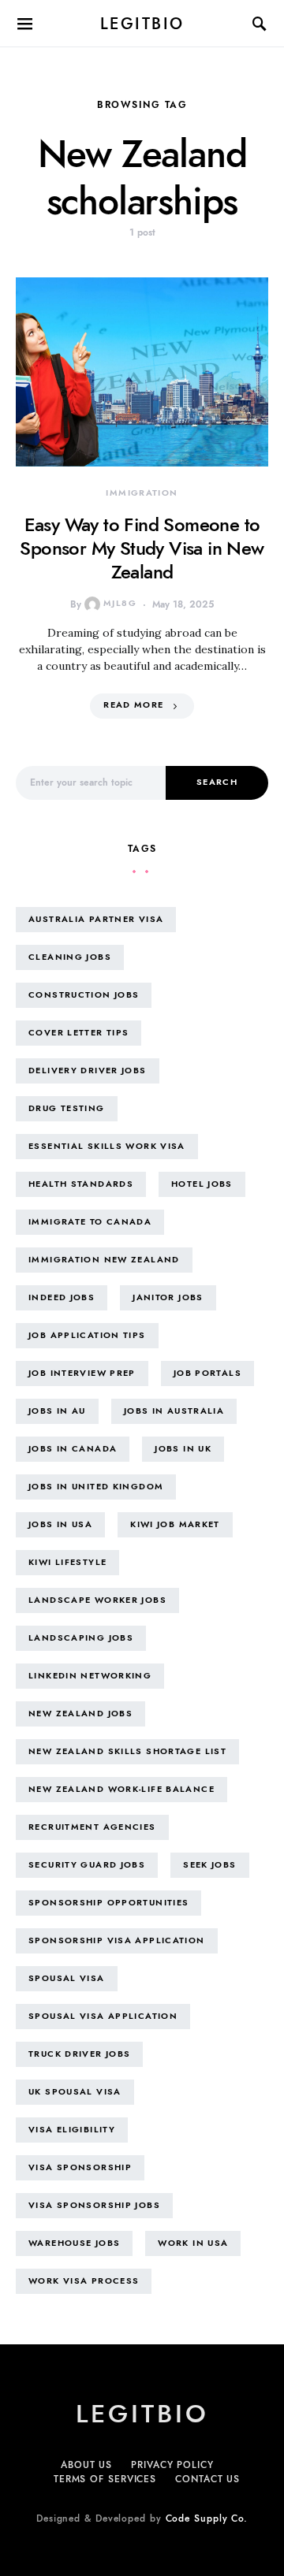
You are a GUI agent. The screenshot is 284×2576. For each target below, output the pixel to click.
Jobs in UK (183, 1449)
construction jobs (84, 995)
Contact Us (207, 2479)
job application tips (87, 1335)
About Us (86, 2465)
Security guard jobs (87, 1865)
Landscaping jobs (81, 1638)
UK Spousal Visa (75, 2092)
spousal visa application (103, 2016)
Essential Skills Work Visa (107, 1146)
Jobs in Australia (174, 1411)
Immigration (142, 493)
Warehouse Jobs (74, 2243)
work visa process (84, 2281)
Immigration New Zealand (104, 1260)
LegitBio (142, 24)
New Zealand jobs (80, 1714)
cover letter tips (78, 1033)
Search (217, 782)
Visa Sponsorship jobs (94, 2205)
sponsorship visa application (117, 1940)
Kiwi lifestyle (67, 1562)
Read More (133, 705)
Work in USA (193, 2243)
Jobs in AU (57, 1411)
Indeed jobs (62, 1297)
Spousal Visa (67, 1978)
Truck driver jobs (79, 2054)
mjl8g (120, 603)
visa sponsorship (80, 2167)
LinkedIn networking (90, 1676)
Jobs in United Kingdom (96, 1487)
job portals (207, 1373)
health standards (81, 1184)
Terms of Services (105, 2479)
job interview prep (82, 1373)
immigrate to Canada (90, 1222)
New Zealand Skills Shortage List (127, 1751)
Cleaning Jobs (70, 957)
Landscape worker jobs (97, 1600)
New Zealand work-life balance (121, 1789)
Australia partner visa (96, 919)
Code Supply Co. (207, 2518)
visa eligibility (72, 2130)
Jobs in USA (60, 1524)
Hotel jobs (202, 1184)
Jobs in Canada (73, 1449)
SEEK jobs (209, 1865)
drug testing (67, 1108)
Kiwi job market (175, 1524)
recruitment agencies (92, 1827)
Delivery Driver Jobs (88, 1071)
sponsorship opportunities (108, 1903)
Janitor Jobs (168, 1297)
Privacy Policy (172, 2465)
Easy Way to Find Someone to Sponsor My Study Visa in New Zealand (142, 548)
